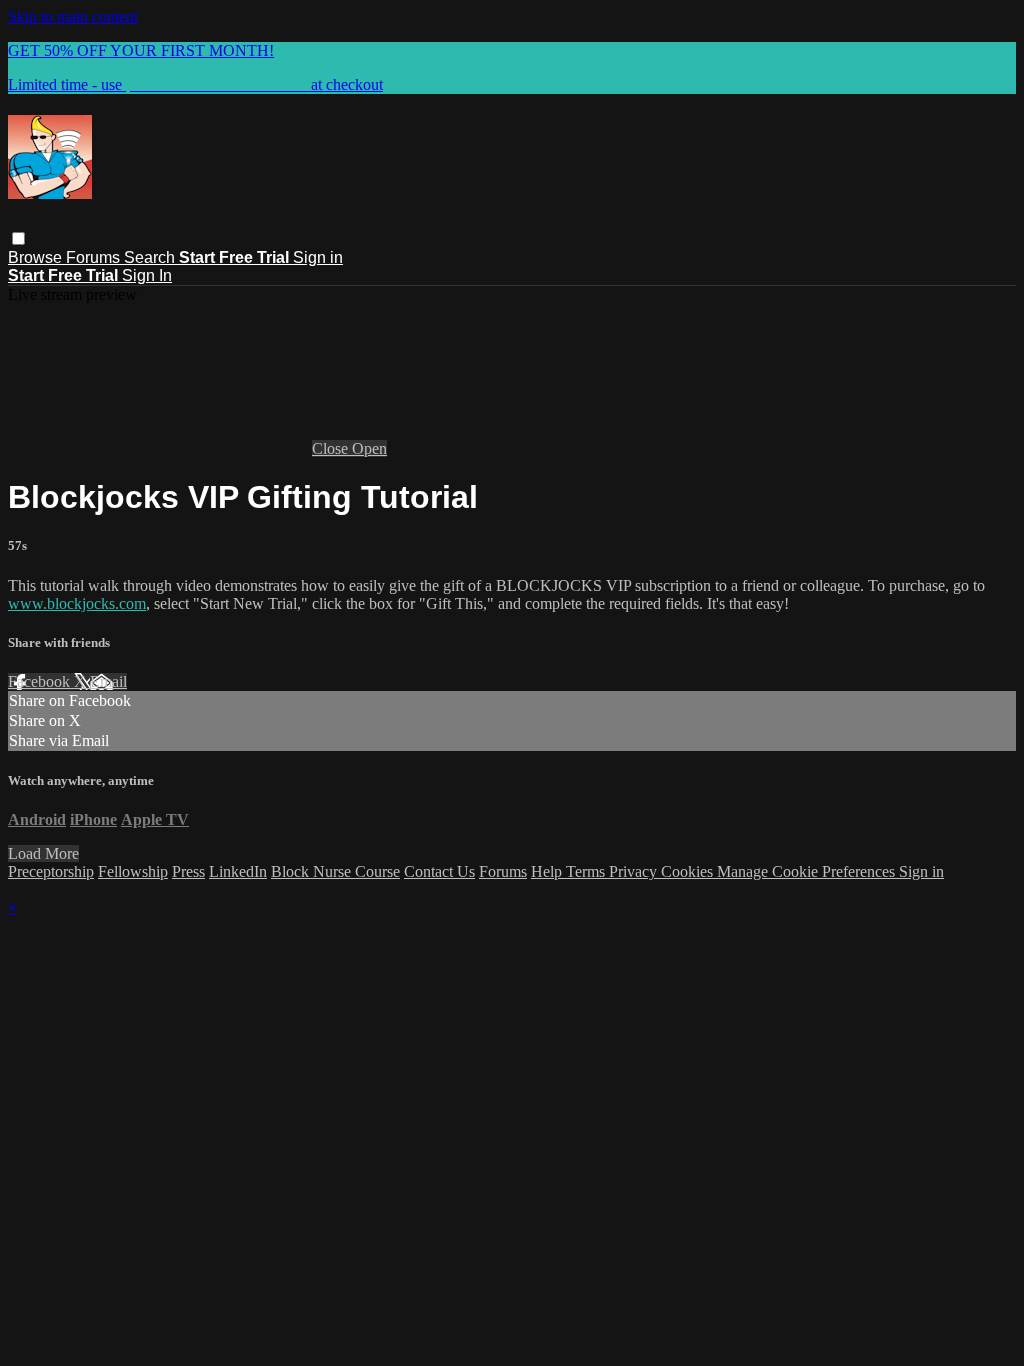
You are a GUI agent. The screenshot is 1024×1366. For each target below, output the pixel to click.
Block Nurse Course (335, 871)
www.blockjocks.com (77, 603)
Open (369, 448)
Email (108, 681)
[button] (18, 238)
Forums (95, 257)
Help (548, 871)
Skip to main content (73, 16)
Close (332, 448)
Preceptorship (51, 871)
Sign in (318, 257)
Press (188, 871)
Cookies (689, 871)
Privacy (635, 871)
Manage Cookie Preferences (808, 871)
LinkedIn (238, 871)
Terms (587, 871)
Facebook (41, 681)
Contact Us (439, 871)
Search (151, 257)
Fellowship (133, 871)
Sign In (147, 275)
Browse (37, 257)
